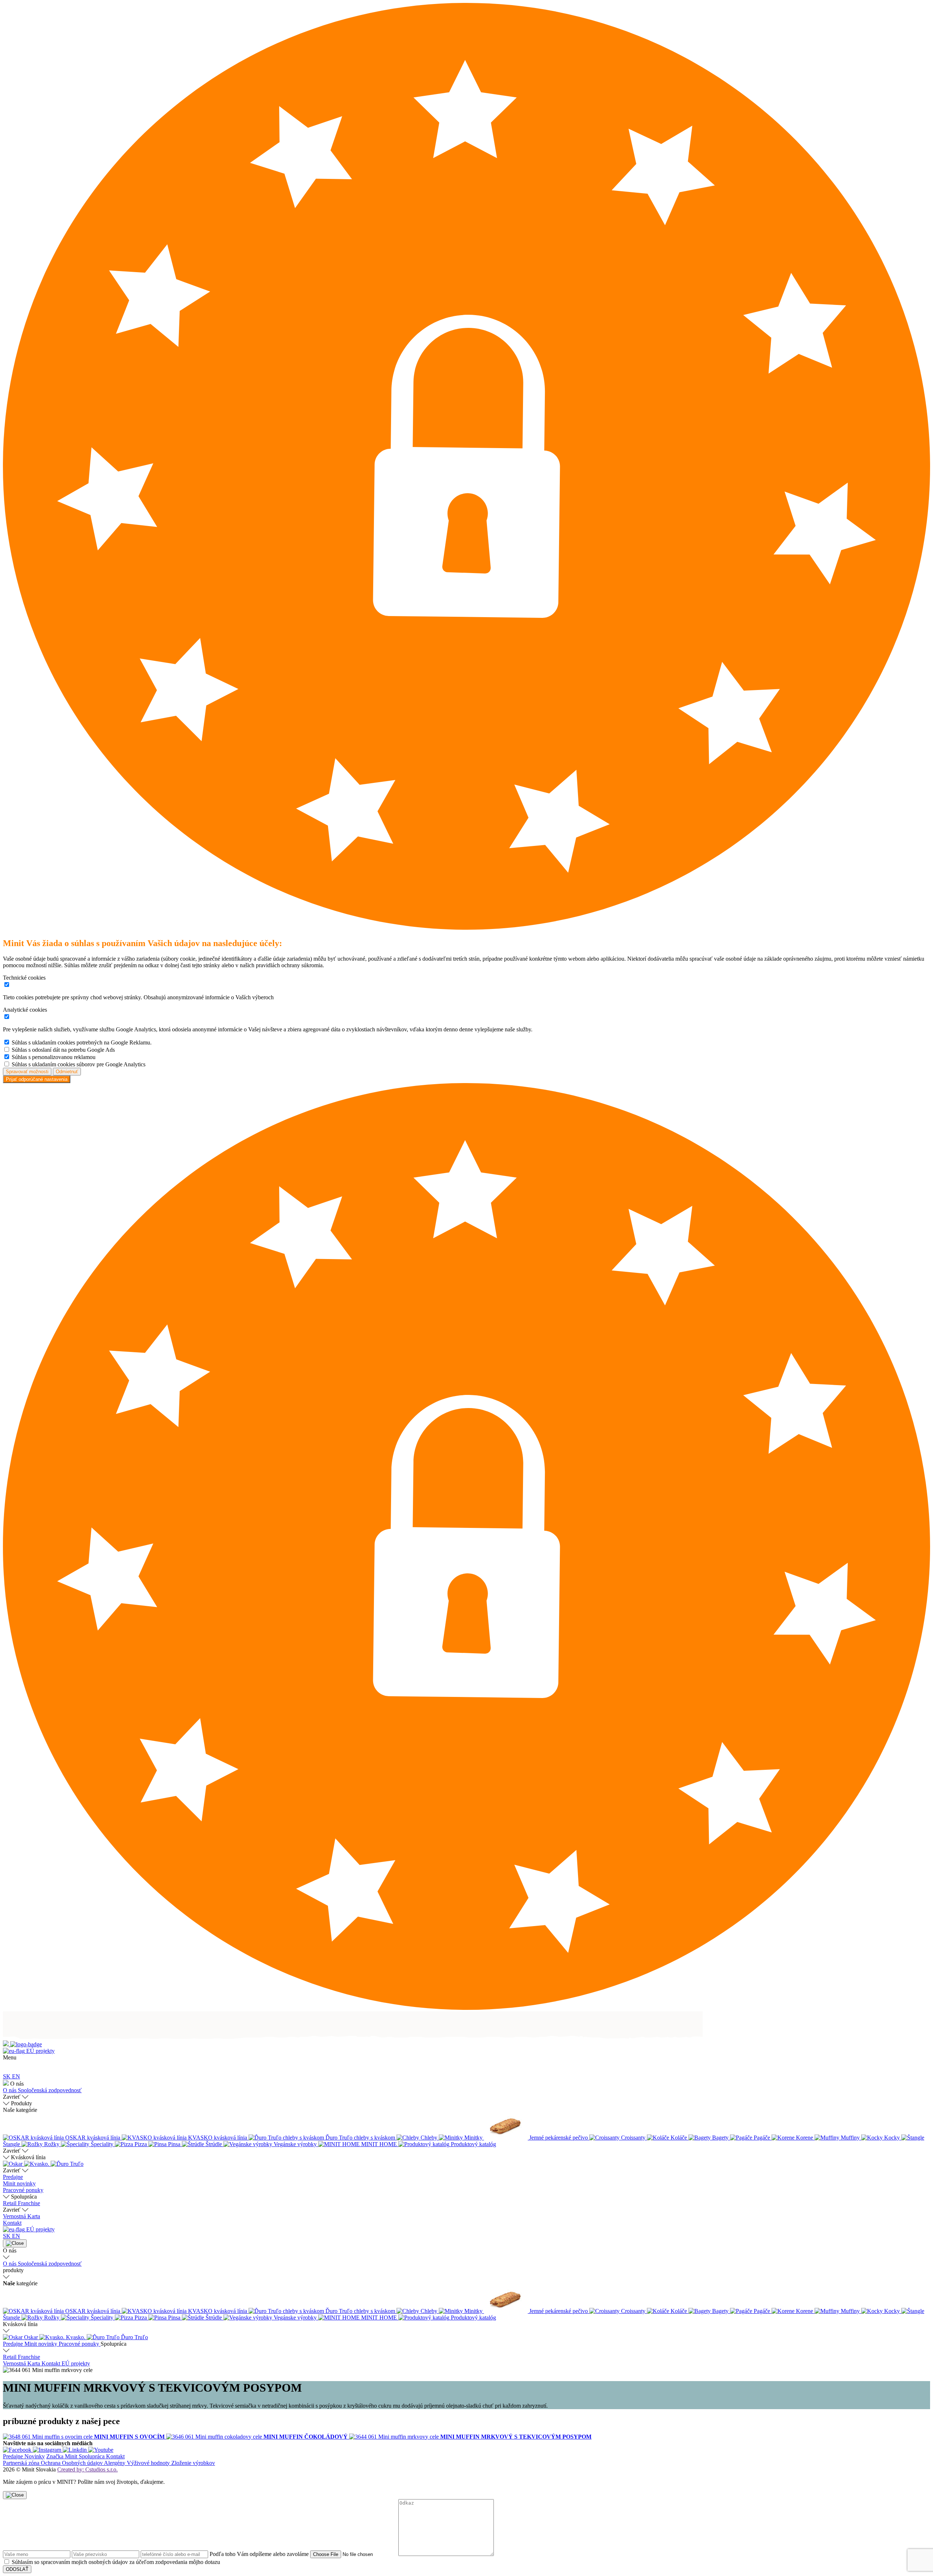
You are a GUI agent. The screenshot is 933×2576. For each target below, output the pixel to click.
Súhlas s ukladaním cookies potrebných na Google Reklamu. (82, 1042)
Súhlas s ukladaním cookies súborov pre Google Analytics (79, 1064)
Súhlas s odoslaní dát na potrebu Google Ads (63, 1050)
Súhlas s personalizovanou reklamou (54, 1057)
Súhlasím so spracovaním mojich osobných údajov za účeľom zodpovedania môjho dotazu (116, 2562)
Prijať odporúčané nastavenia (37, 1079)
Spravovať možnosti (27, 1072)
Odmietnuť (67, 1072)
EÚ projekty (40, 2051)
